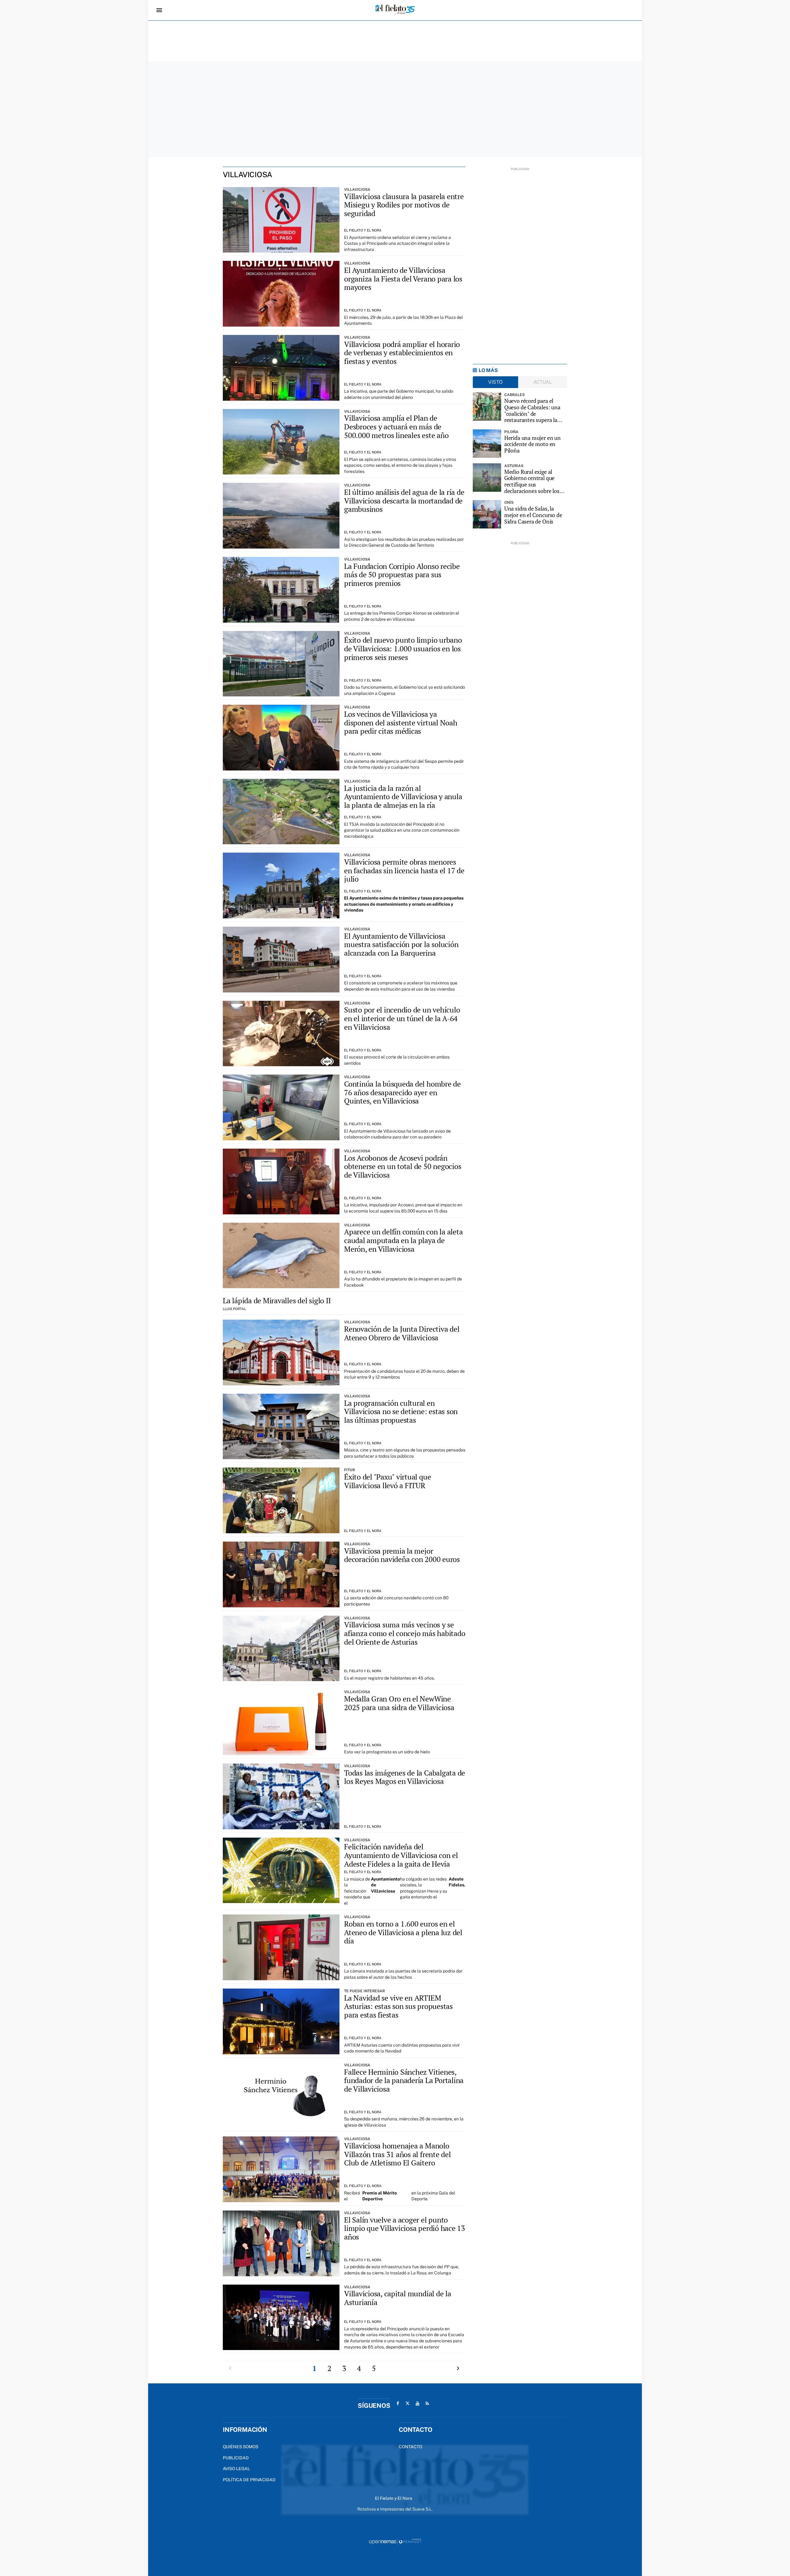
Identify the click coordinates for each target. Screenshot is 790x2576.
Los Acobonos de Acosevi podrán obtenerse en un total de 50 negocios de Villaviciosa (403, 1166)
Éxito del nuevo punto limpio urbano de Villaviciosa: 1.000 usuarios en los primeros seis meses (403, 648)
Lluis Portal (234, 1309)
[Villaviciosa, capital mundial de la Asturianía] (281, 2317)
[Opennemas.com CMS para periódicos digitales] (395, 2541)
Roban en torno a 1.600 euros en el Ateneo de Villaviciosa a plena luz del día (403, 1932)
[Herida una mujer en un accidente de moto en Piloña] (487, 444)
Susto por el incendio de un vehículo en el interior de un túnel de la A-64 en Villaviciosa (402, 1018)
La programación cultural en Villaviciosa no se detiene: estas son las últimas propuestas (401, 1411)
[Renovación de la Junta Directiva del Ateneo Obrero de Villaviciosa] (281, 1353)
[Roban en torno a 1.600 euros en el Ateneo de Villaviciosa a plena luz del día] (281, 1947)
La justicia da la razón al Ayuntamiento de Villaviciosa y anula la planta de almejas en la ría (403, 797)
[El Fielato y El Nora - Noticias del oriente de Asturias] (395, 10)
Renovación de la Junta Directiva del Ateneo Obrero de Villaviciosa (402, 1333)
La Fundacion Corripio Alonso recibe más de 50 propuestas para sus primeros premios (402, 575)
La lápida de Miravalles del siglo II (277, 1301)
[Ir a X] (408, 2403)
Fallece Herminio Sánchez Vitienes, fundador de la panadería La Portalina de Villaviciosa (404, 2080)
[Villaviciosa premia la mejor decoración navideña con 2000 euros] (281, 1574)
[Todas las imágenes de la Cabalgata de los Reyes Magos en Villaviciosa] (281, 1796)
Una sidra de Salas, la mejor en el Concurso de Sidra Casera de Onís (533, 515)
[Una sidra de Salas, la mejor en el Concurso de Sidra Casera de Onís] (487, 514)
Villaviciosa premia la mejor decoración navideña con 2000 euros (402, 1555)
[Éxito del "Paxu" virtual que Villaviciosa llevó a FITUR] (281, 1500)
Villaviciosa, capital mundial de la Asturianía (398, 2298)
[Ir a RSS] (427, 2403)
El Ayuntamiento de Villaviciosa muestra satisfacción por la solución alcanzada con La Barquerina (401, 944)
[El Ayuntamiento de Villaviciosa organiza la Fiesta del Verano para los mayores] (281, 294)
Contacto (410, 2447)
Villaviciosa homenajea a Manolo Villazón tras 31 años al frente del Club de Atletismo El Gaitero (397, 2154)
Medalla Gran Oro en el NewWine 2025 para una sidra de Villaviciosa (399, 1703)
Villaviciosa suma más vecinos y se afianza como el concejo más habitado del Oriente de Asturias (405, 1633)
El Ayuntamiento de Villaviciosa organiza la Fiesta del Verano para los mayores (403, 279)
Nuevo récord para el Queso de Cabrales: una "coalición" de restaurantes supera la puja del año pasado (532, 410)
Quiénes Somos (241, 2447)
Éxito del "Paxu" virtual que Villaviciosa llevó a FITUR (387, 1481)
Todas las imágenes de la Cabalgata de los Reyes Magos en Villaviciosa (405, 1777)
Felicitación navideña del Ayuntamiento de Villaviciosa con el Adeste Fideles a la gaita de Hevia (401, 1855)
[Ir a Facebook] (398, 2403)
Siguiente (458, 2368)
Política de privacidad (249, 2480)
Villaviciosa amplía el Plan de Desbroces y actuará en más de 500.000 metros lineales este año (396, 426)
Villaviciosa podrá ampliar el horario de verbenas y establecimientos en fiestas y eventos (402, 353)
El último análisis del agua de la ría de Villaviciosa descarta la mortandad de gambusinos (404, 501)
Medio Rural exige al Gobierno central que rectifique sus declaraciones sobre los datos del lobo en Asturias (535, 481)
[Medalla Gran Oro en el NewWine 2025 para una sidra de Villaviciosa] (281, 1722)
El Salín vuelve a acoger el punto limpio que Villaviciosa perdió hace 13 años (405, 2228)
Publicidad (236, 2458)
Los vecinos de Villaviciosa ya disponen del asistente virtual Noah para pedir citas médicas (401, 722)
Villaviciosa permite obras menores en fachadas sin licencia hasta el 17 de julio (404, 870)
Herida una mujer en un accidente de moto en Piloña (532, 444)
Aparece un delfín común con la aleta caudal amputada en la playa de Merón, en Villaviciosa (403, 1240)
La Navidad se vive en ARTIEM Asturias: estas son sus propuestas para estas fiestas (398, 2006)
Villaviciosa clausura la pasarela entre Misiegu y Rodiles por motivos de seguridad (404, 205)
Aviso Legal (236, 2469)
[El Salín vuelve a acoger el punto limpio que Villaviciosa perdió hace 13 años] (281, 2243)
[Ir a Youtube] (418, 2403)
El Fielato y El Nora (363, 230)
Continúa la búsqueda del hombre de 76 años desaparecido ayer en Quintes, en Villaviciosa (402, 1092)
